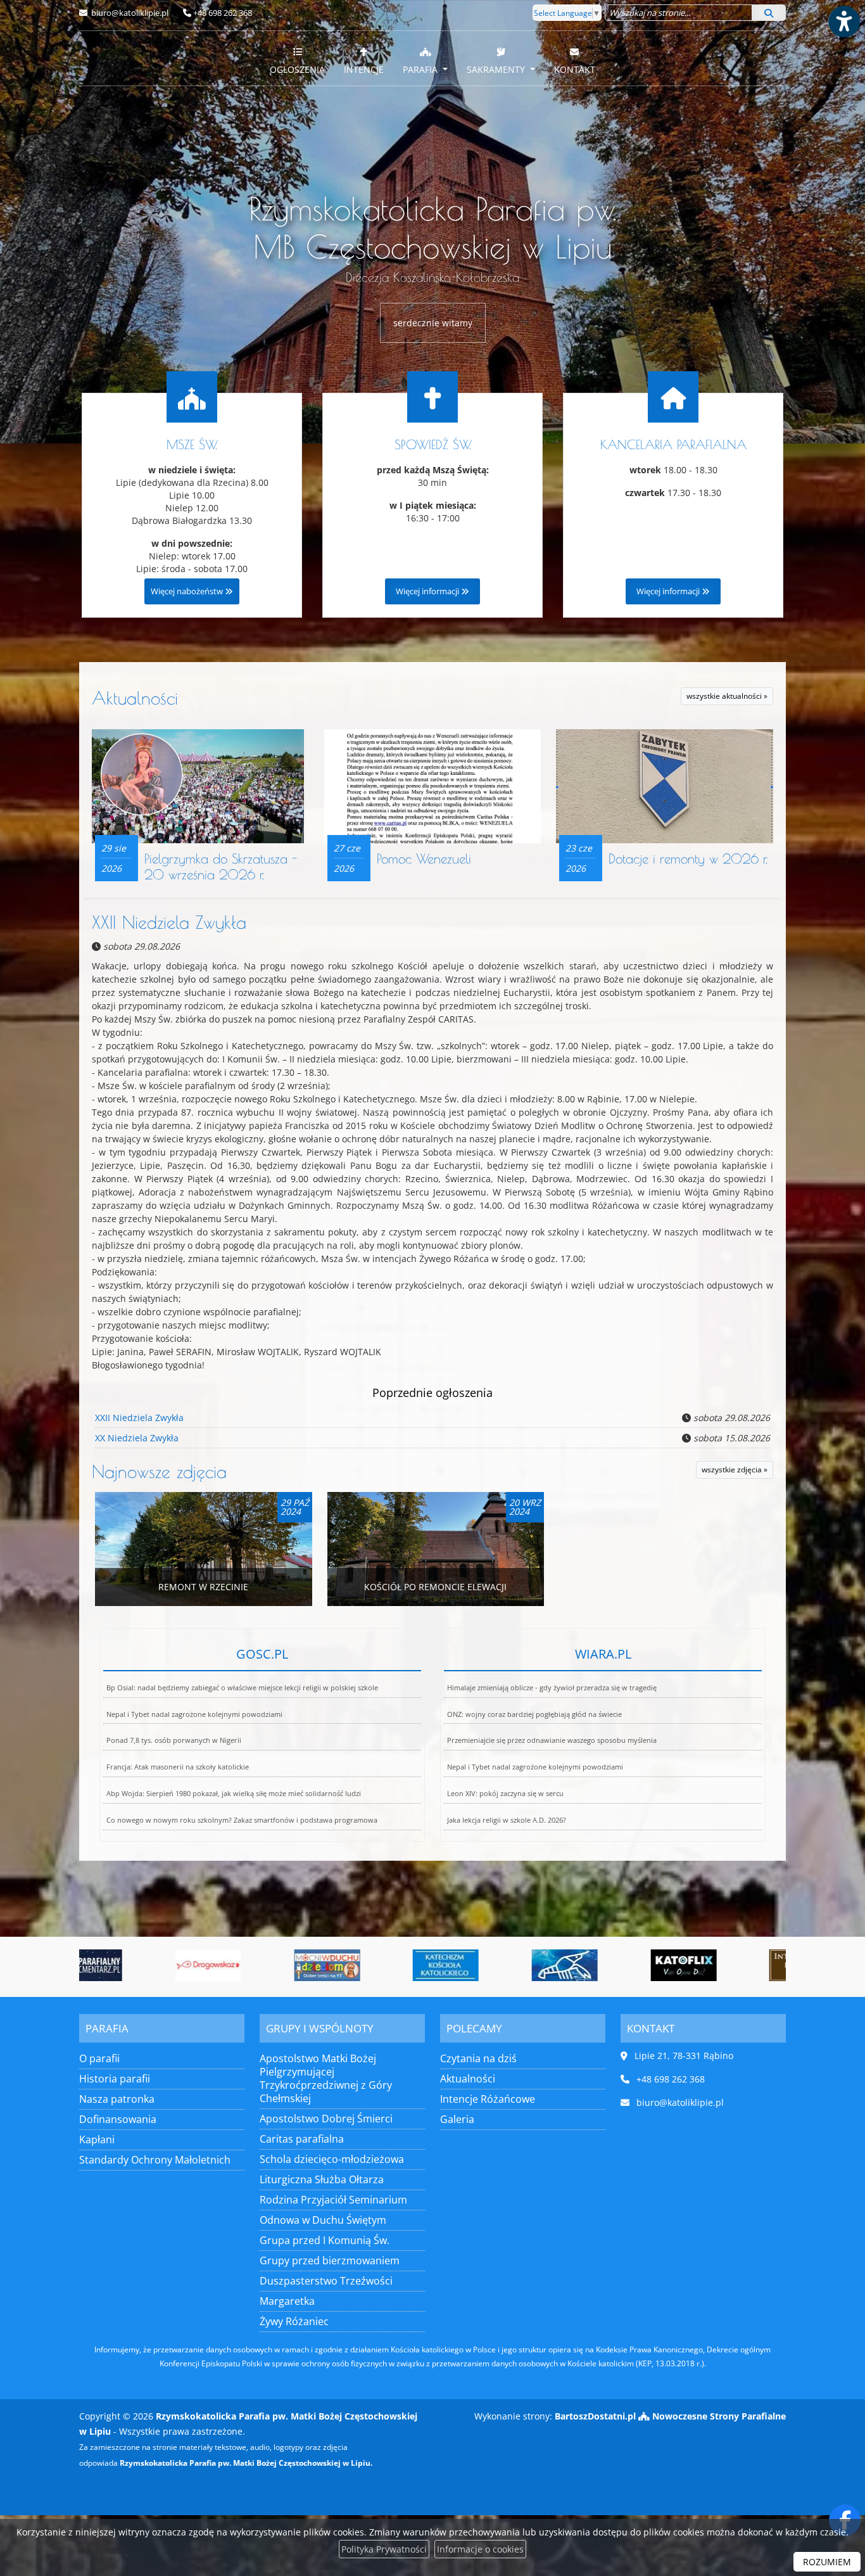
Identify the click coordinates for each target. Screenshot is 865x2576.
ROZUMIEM (827, 2562)
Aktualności (135, 698)
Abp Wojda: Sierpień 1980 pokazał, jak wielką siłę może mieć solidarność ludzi (234, 1793)
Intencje (364, 69)
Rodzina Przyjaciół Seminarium (333, 2200)
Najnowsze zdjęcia (159, 1471)
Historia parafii (115, 2079)
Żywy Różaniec (294, 2321)
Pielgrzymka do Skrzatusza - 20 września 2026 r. (221, 866)
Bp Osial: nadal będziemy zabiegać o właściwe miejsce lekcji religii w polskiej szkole (242, 1687)
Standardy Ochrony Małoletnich (155, 2160)
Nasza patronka (117, 2099)
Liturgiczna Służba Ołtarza (322, 2179)
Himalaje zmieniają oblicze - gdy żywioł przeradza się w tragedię (552, 1687)
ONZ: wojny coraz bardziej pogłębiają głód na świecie (534, 1714)
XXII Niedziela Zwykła (169, 922)
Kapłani (97, 2139)
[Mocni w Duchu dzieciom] (255, 1965)
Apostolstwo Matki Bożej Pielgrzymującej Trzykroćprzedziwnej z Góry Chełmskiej (326, 2078)
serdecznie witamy (433, 323)
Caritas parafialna (302, 2139)
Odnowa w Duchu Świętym (323, 2220)
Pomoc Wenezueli (424, 858)
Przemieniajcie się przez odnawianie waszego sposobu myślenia (552, 1740)
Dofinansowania (118, 2119)
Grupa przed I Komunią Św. (325, 2240)
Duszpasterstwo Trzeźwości (326, 2281)
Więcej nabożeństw (188, 591)
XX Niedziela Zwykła (137, 1438)
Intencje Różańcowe (488, 2099)
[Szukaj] (769, 13)
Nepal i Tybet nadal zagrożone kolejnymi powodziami (194, 1714)
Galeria (457, 2119)
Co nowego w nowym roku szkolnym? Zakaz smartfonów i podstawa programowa (242, 1820)
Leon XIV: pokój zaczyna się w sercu (505, 1793)
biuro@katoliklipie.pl (129, 13)
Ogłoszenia (297, 69)
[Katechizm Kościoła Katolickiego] (374, 1965)
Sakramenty (497, 69)
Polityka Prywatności (384, 2549)
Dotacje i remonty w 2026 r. (688, 858)
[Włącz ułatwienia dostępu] (843, 22)
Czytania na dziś (478, 2058)
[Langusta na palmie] (492, 1965)
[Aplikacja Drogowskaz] (136, 1965)
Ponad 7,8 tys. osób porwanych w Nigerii (174, 1740)
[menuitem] (297, 58)
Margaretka (287, 2301)
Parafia (421, 69)
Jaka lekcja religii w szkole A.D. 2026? (507, 1820)
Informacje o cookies (480, 2549)
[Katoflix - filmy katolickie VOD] (611, 1965)
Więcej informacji (428, 591)
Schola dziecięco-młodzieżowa (332, 2159)
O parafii (99, 2058)
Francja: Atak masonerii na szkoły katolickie (178, 1767)
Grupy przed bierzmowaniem (330, 2260)
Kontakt (575, 69)
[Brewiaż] (730, 1965)
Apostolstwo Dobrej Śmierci (326, 2119)
